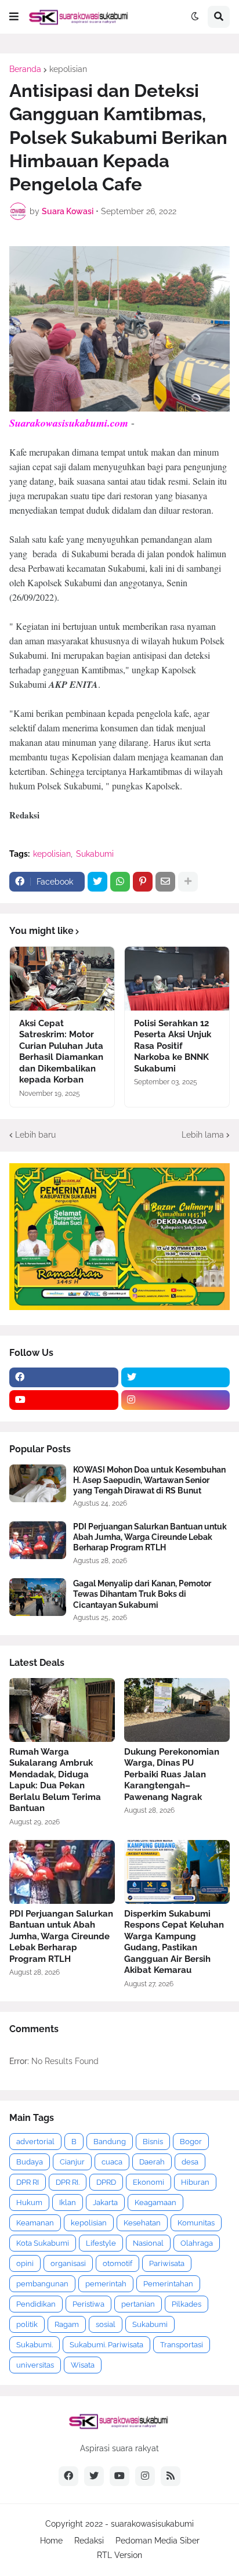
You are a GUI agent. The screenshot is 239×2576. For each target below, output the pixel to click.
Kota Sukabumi (43, 2243)
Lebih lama (203, 1135)
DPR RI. (68, 2182)
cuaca (112, 2162)
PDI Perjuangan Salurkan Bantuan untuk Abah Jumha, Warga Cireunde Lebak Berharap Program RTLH (150, 1537)
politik (27, 2324)
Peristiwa (88, 2304)
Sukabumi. (35, 2345)
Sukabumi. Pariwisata (106, 2345)
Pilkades (187, 2304)
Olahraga (197, 2243)
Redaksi (89, 2541)
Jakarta (105, 2202)
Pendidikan (36, 2304)
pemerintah (106, 2284)
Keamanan (35, 2223)
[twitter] (176, 1377)
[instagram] (176, 1400)
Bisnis (153, 2142)
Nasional (148, 2243)
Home (51, 2541)
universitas (35, 2365)
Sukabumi (95, 854)
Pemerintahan (168, 2284)
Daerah (152, 2162)
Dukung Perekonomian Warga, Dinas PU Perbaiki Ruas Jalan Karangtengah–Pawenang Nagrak (172, 1774)
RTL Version (119, 2555)
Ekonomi (149, 2182)
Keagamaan (155, 2202)
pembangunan (42, 2284)
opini (25, 2263)
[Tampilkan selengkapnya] (188, 882)
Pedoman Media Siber (157, 2541)
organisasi (68, 2263)
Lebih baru (35, 1135)
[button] (14, 17)
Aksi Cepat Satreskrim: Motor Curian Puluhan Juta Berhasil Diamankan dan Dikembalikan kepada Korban (61, 1052)
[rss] (171, 2476)
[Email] (165, 882)
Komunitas (196, 2223)
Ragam (67, 2324)
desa (190, 2162)
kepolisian (68, 69)
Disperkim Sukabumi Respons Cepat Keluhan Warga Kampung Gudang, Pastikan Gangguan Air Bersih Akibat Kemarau (174, 1942)
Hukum (29, 2202)
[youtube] (64, 1400)
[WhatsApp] (120, 882)
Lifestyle (101, 2243)
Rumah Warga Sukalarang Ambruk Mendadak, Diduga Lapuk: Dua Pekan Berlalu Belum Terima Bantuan (55, 1780)
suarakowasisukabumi (152, 2524)
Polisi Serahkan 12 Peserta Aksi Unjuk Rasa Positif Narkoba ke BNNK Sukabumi (173, 1046)
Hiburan (195, 2182)
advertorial (35, 2142)
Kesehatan (142, 2223)
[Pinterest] (143, 882)
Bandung (110, 2142)
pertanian (138, 2304)
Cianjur (72, 2162)
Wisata (83, 2365)
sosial (106, 2324)
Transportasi (182, 2345)
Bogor (191, 2142)
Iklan (68, 2202)
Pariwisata (167, 2263)
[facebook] (64, 1377)
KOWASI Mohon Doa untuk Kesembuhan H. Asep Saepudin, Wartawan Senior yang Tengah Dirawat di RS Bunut (149, 1480)
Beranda (25, 69)
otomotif (117, 2263)
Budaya (30, 2162)
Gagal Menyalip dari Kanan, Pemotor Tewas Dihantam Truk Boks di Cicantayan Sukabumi (142, 1594)
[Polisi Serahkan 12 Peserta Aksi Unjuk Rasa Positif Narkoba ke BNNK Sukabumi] (177, 979)
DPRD (106, 2182)
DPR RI (28, 2182)
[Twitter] (97, 882)
